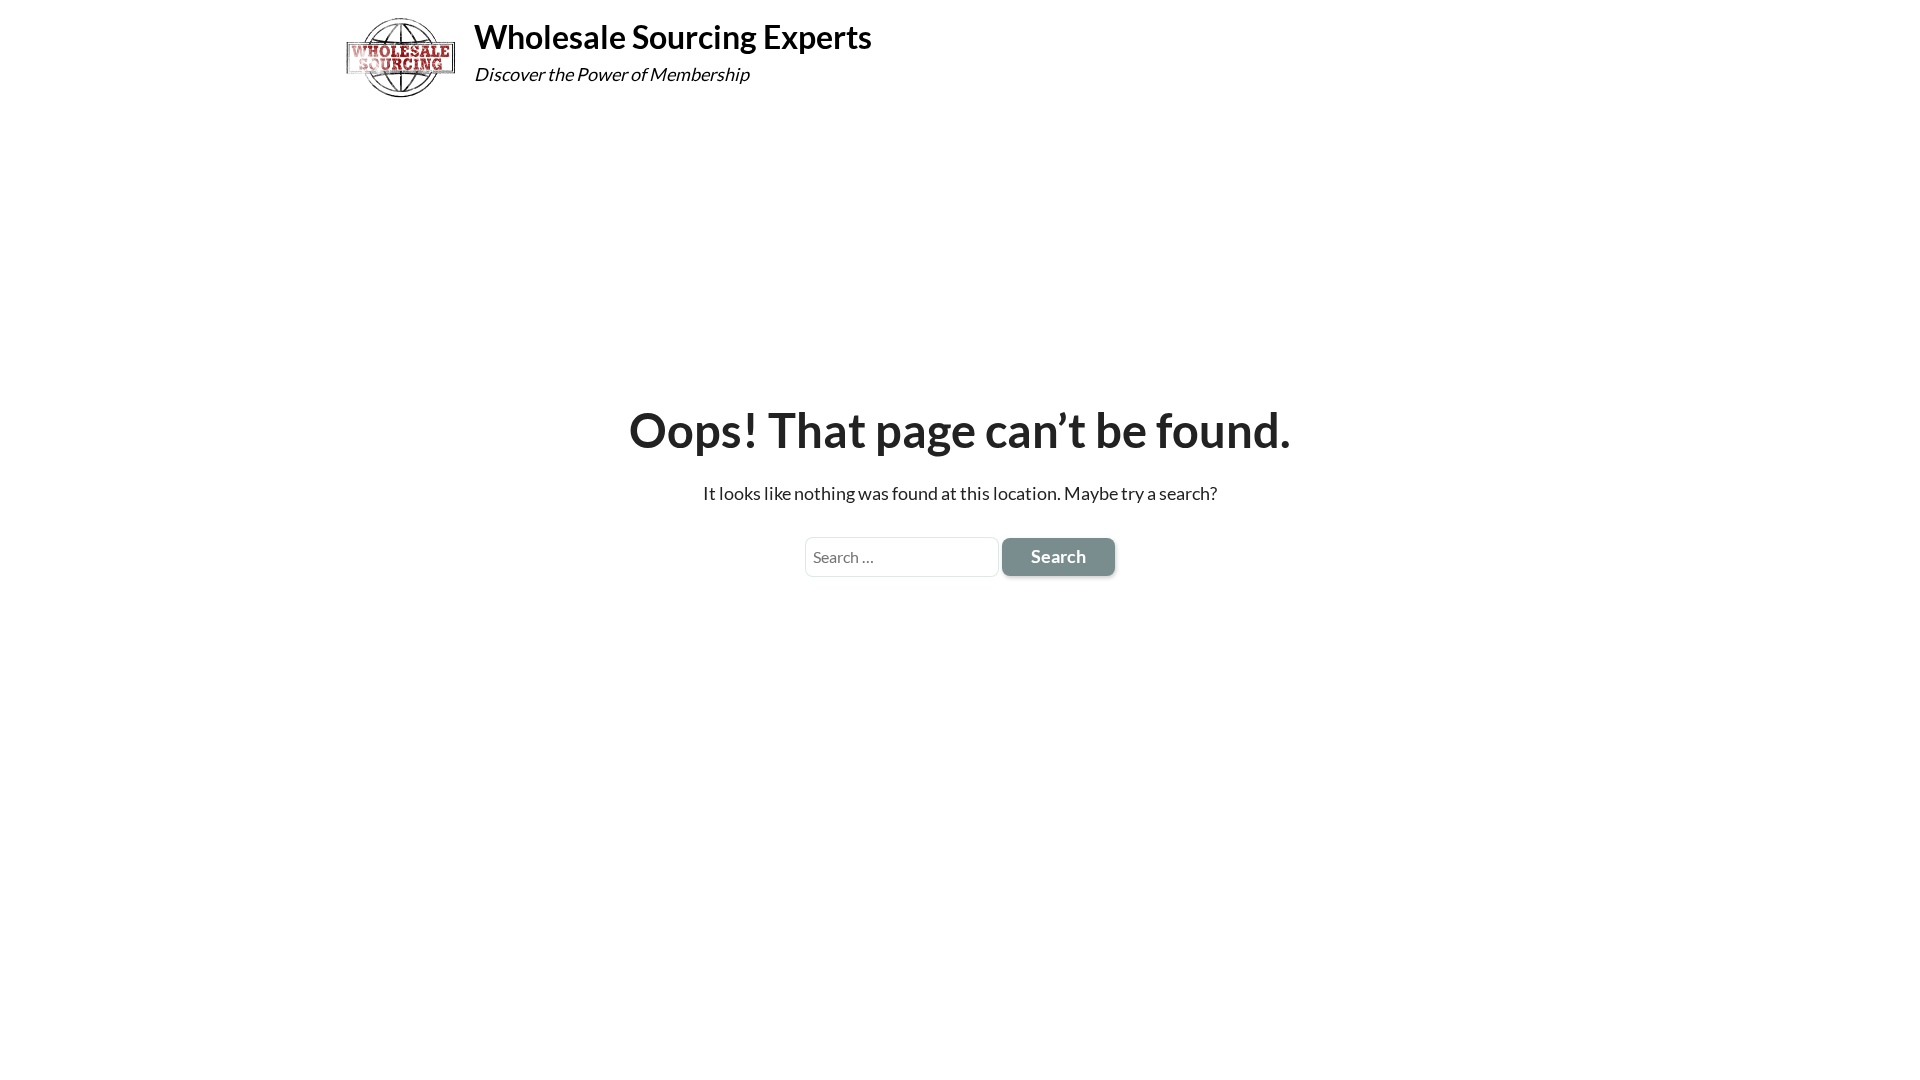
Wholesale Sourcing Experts (673, 36)
